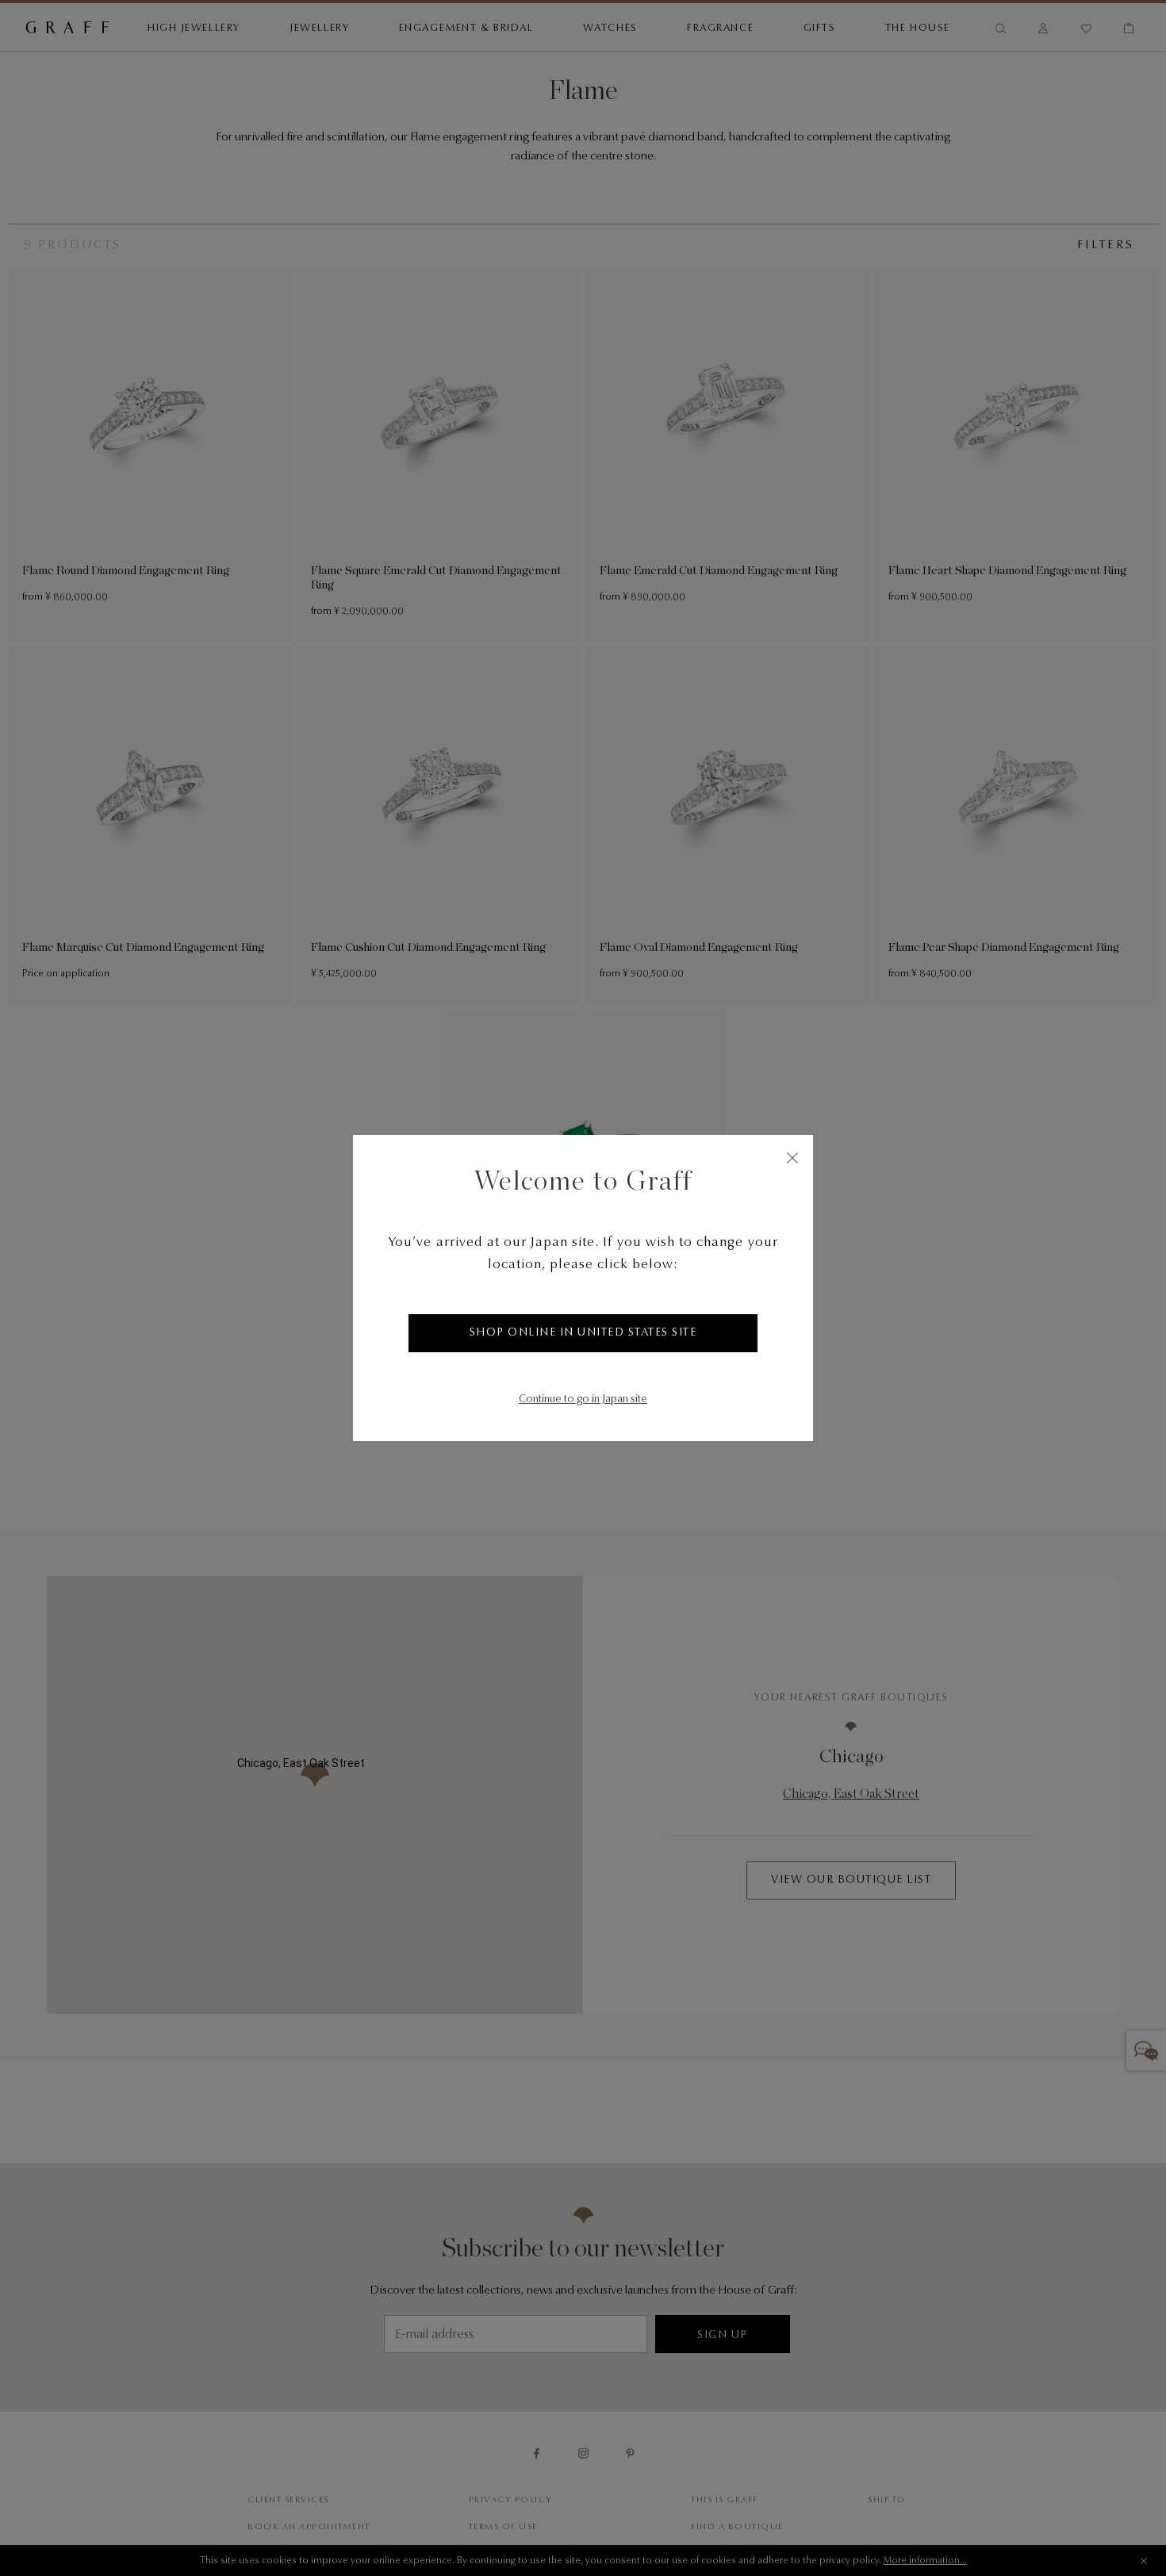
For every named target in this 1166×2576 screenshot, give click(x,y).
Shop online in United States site (583, 1333)
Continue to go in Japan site (583, 1400)
